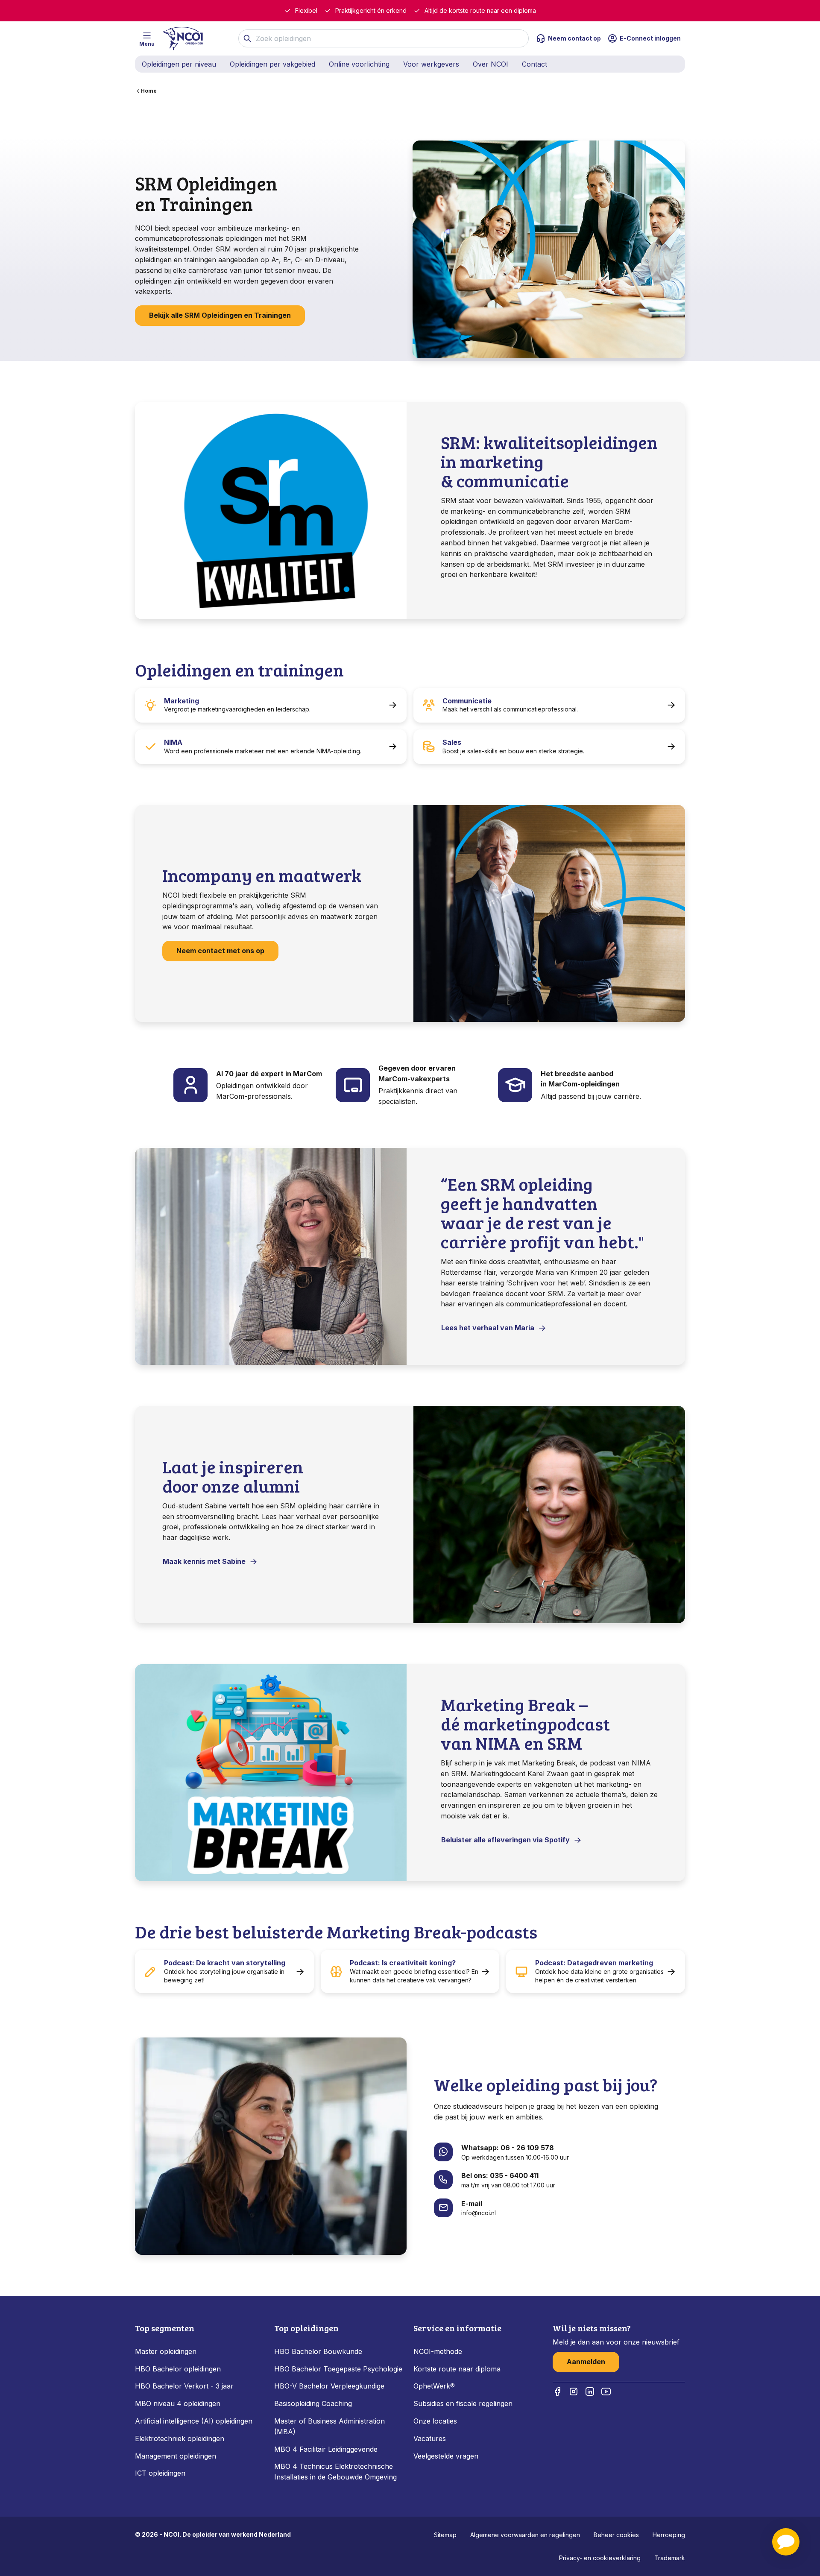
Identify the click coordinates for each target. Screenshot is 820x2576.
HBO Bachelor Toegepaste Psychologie (338, 2369)
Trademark (670, 2558)
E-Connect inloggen (650, 38)
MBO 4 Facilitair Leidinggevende (326, 2449)
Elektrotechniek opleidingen (180, 2438)
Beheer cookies (616, 2535)
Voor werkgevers (431, 64)
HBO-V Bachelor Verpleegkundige (329, 2386)
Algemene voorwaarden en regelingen (525, 2535)
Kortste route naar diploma (457, 2369)
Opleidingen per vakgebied (272, 64)
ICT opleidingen (160, 2473)
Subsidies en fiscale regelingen (463, 2403)
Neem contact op (574, 38)
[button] (786, 2542)
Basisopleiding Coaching (313, 2403)
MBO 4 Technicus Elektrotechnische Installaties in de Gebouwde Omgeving (337, 2472)
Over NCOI (491, 64)
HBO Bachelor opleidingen (178, 2369)
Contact (534, 64)
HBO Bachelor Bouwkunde (318, 2351)
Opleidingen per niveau (179, 64)
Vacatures (430, 2438)
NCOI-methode (438, 2351)
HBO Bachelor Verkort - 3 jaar (184, 2386)
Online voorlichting (359, 64)
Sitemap (445, 2535)
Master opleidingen (166, 2351)
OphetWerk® (434, 2386)
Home (149, 91)
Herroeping (669, 2535)
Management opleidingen (176, 2456)
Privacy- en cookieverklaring (600, 2558)
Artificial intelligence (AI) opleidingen (194, 2421)
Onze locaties (435, 2421)
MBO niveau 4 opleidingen (178, 2403)
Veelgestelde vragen (446, 2456)
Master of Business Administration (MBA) (329, 2426)
